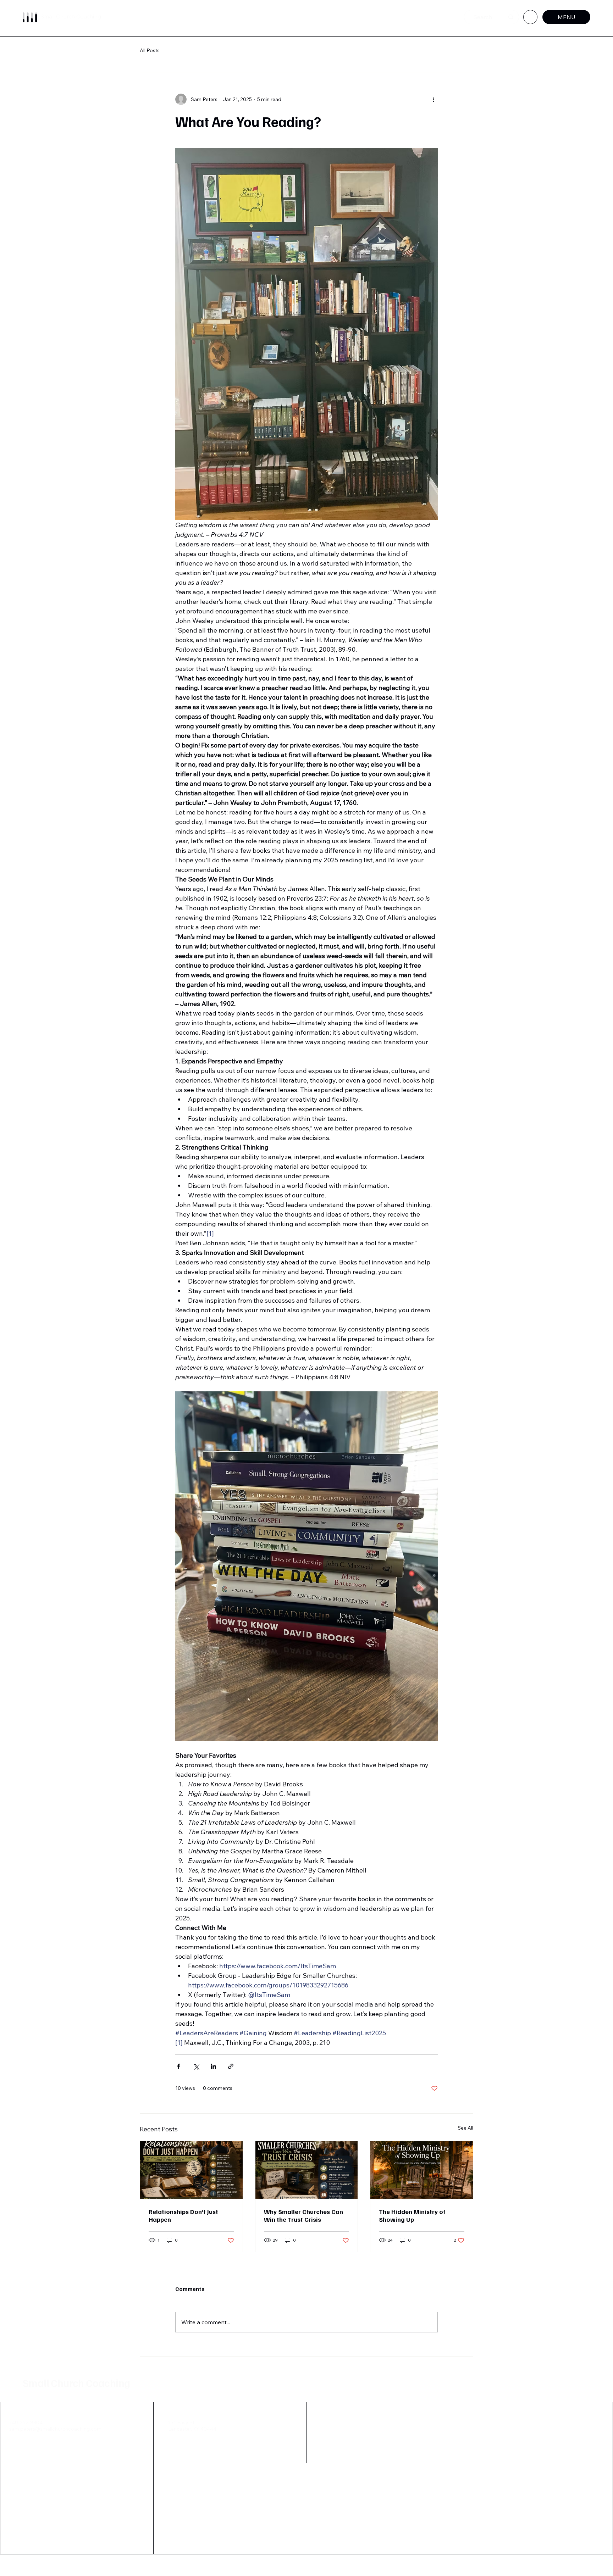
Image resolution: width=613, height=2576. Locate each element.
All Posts (150, 50)
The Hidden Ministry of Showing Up (412, 2215)
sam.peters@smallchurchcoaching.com (55, 2429)
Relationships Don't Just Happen (183, 2215)
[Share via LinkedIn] (213, 2066)
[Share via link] (231, 2066)
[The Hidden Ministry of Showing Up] (422, 2170)
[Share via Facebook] (179, 2066)
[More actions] (433, 99)
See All (465, 2128)
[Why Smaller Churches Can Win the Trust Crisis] (307, 2170)
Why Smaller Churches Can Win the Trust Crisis (303, 2215)
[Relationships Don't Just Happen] (191, 2170)
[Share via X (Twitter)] (196, 2066)
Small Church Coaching (76, 2383)
